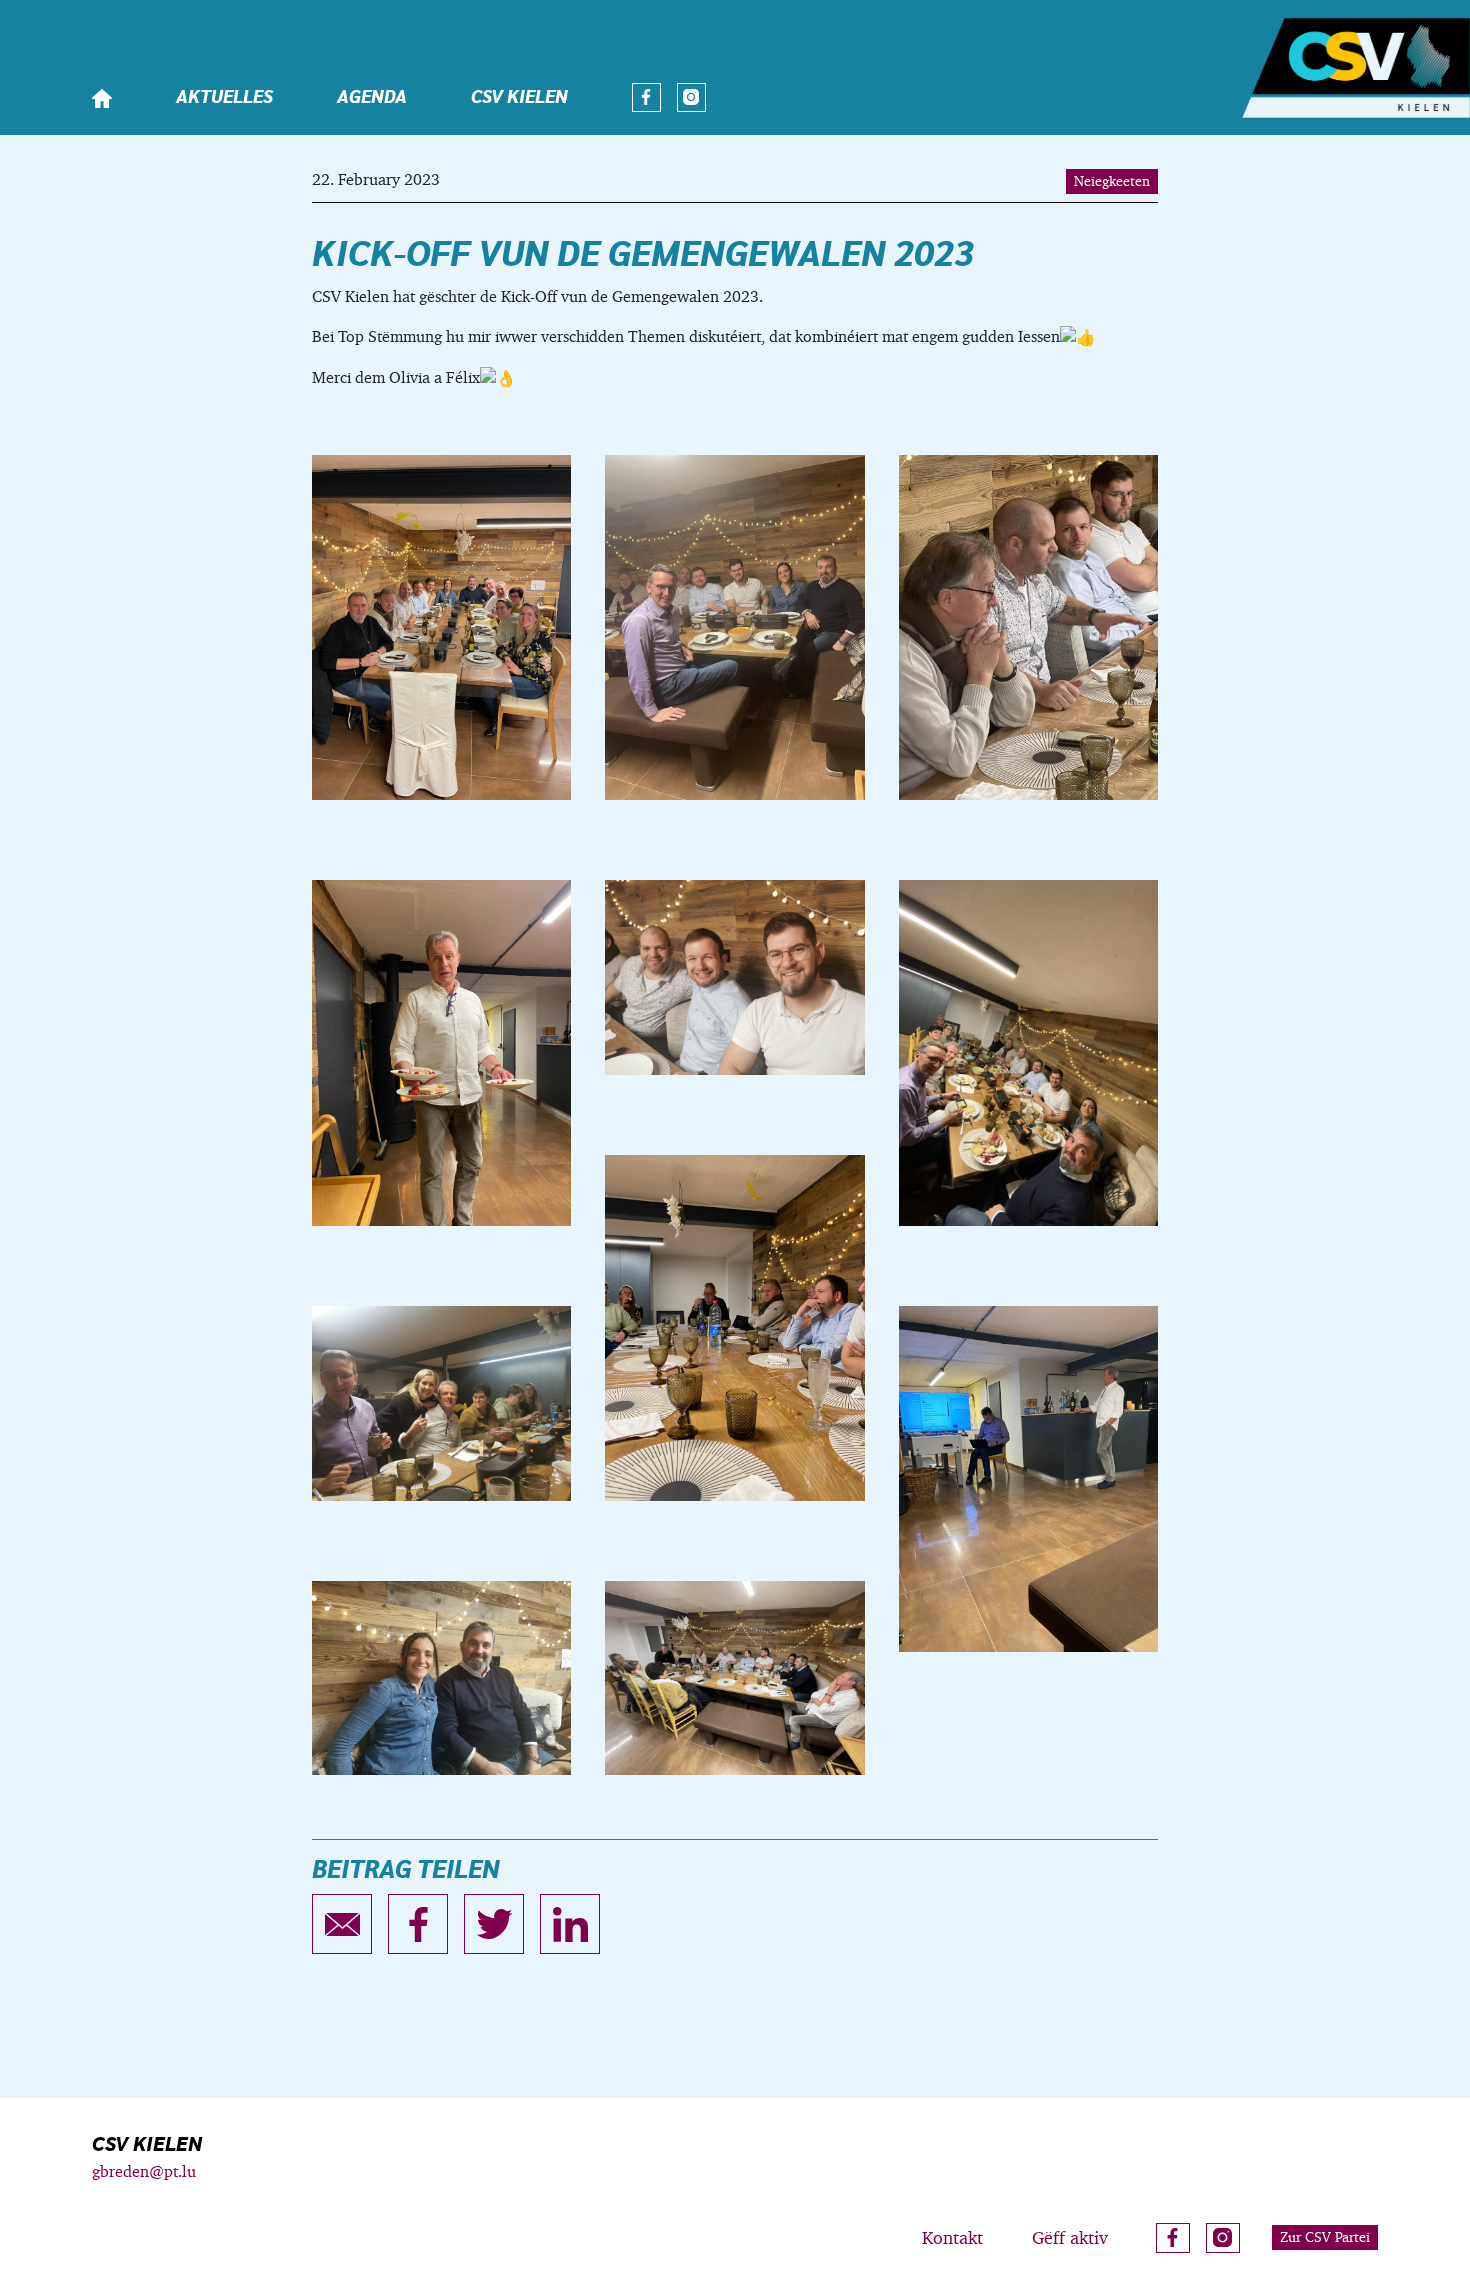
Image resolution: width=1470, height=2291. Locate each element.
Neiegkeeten (1112, 181)
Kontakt (952, 2237)
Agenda (372, 98)
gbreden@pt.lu (144, 2171)
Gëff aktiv (1070, 2237)
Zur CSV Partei (1325, 2237)
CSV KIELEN (519, 98)
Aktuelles (224, 98)
